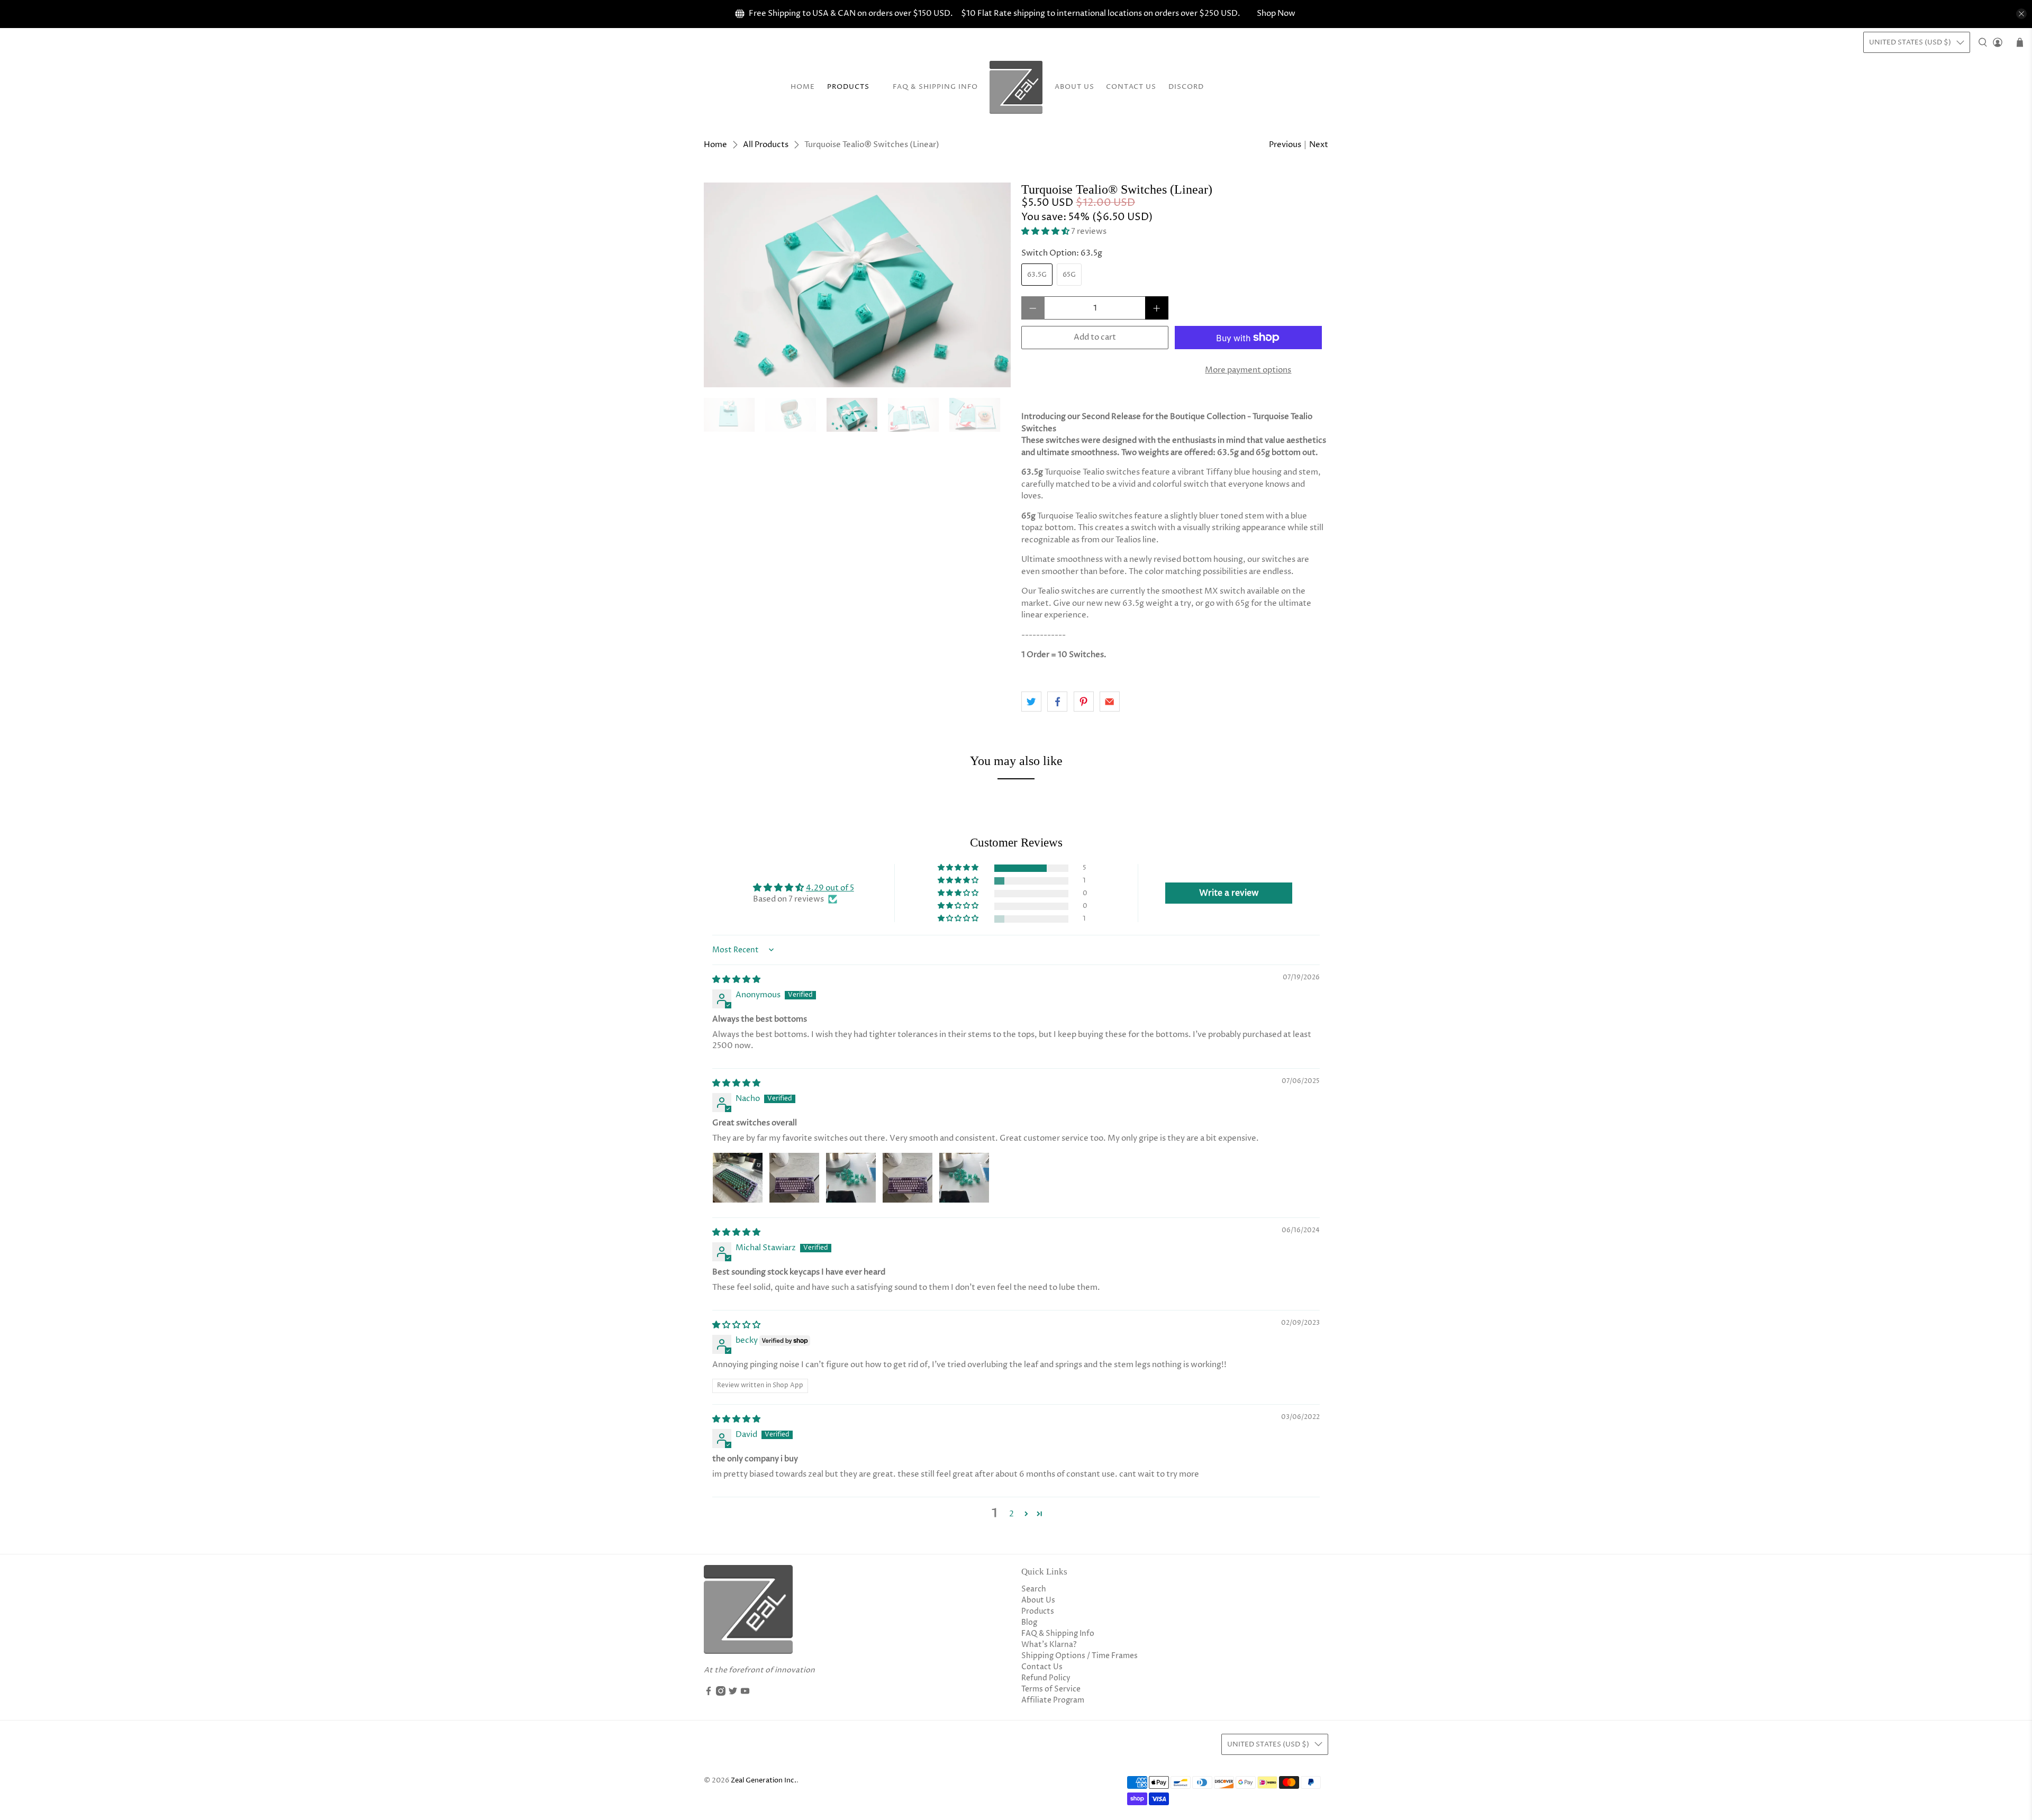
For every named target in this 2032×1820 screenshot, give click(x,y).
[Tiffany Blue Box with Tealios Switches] (857, 285)
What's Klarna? (1049, 1645)
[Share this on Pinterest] (1084, 702)
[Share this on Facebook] (1057, 702)
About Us (1074, 87)
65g (1069, 275)
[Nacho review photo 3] (851, 1178)
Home (803, 87)
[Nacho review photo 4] (908, 1178)
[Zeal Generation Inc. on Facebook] (709, 1693)
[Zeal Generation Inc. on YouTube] (745, 1693)
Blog (1029, 1622)
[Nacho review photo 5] (964, 1178)
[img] (736, 980)
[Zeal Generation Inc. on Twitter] (733, 1693)
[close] (2021, 14)
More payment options (1248, 370)
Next (1319, 145)
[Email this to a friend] (1110, 702)
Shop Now (1276, 13)
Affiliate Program (1053, 1700)
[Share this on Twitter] (1031, 702)
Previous (1285, 145)
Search (1034, 1589)
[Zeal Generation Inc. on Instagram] (721, 1693)
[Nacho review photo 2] (794, 1178)
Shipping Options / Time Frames (1079, 1656)
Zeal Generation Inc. (764, 1781)
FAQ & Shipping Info (935, 87)
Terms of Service (1051, 1689)
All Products (766, 145)
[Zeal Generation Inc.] (1016, 87)
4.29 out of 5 (830, 888)
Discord (1186, 87)
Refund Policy (1046, 1678)
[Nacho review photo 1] (738, 1178)
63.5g (1037, 275)
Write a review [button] (1229, 893)
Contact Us (1131, 87)
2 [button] (1012, 1514)
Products (848, 87)
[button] (1045, 231)
